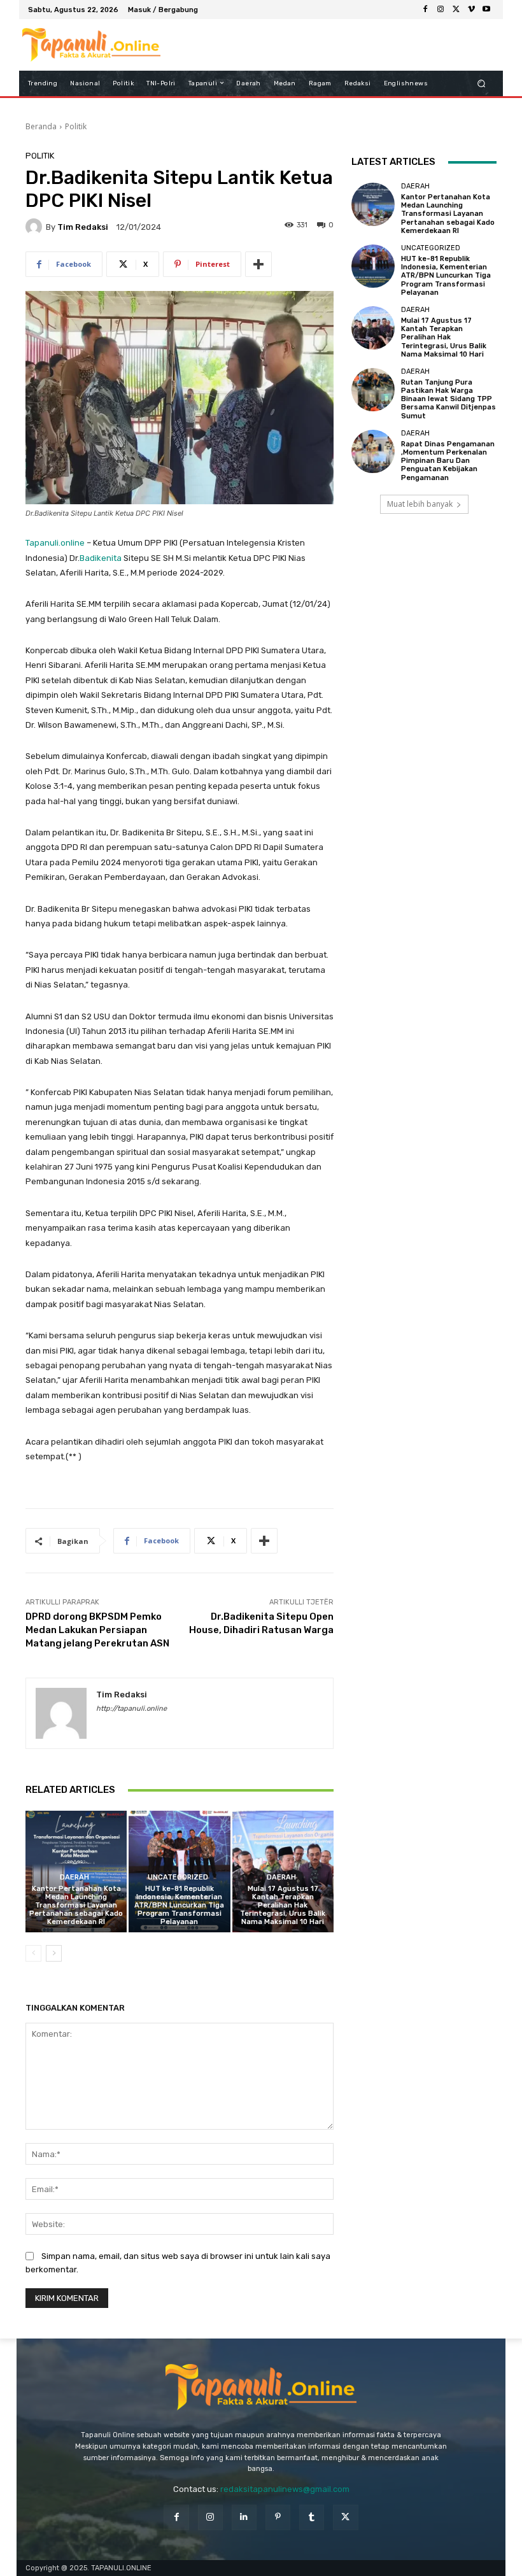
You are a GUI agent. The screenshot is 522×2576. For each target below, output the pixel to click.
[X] (456, 10)
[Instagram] (441, 10)
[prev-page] (33, 1953)
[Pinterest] (278, 2517)
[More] (258, 264)
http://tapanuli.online (131, 1709)
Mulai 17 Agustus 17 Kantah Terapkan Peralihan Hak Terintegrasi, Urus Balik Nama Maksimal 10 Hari (283, 1906)
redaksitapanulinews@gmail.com (285, 2489)
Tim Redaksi (83, 227)
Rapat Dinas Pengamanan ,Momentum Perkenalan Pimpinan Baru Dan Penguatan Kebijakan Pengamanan (448, 461)
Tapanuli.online (55, 543)
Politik (76, 126)
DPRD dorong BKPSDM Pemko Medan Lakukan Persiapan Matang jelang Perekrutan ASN (97, 1630)
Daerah (74, 1877)
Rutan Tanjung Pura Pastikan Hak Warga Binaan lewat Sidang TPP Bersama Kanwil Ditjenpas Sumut (448, 399)
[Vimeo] (471, 10)
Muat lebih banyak (420, 504)
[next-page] (54, 1953)
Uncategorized (178, 1877)
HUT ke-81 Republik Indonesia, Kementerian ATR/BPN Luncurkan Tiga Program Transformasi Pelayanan (179, 1906)
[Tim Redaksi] (36, 227)
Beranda (41, 126)
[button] (482, 83)
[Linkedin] (244, 2517)
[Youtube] (486, 10)
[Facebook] (425, 10)
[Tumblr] (312, 2517)
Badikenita (101, 558)
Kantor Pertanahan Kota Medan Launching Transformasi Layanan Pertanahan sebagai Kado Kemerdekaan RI (76, 1906)
